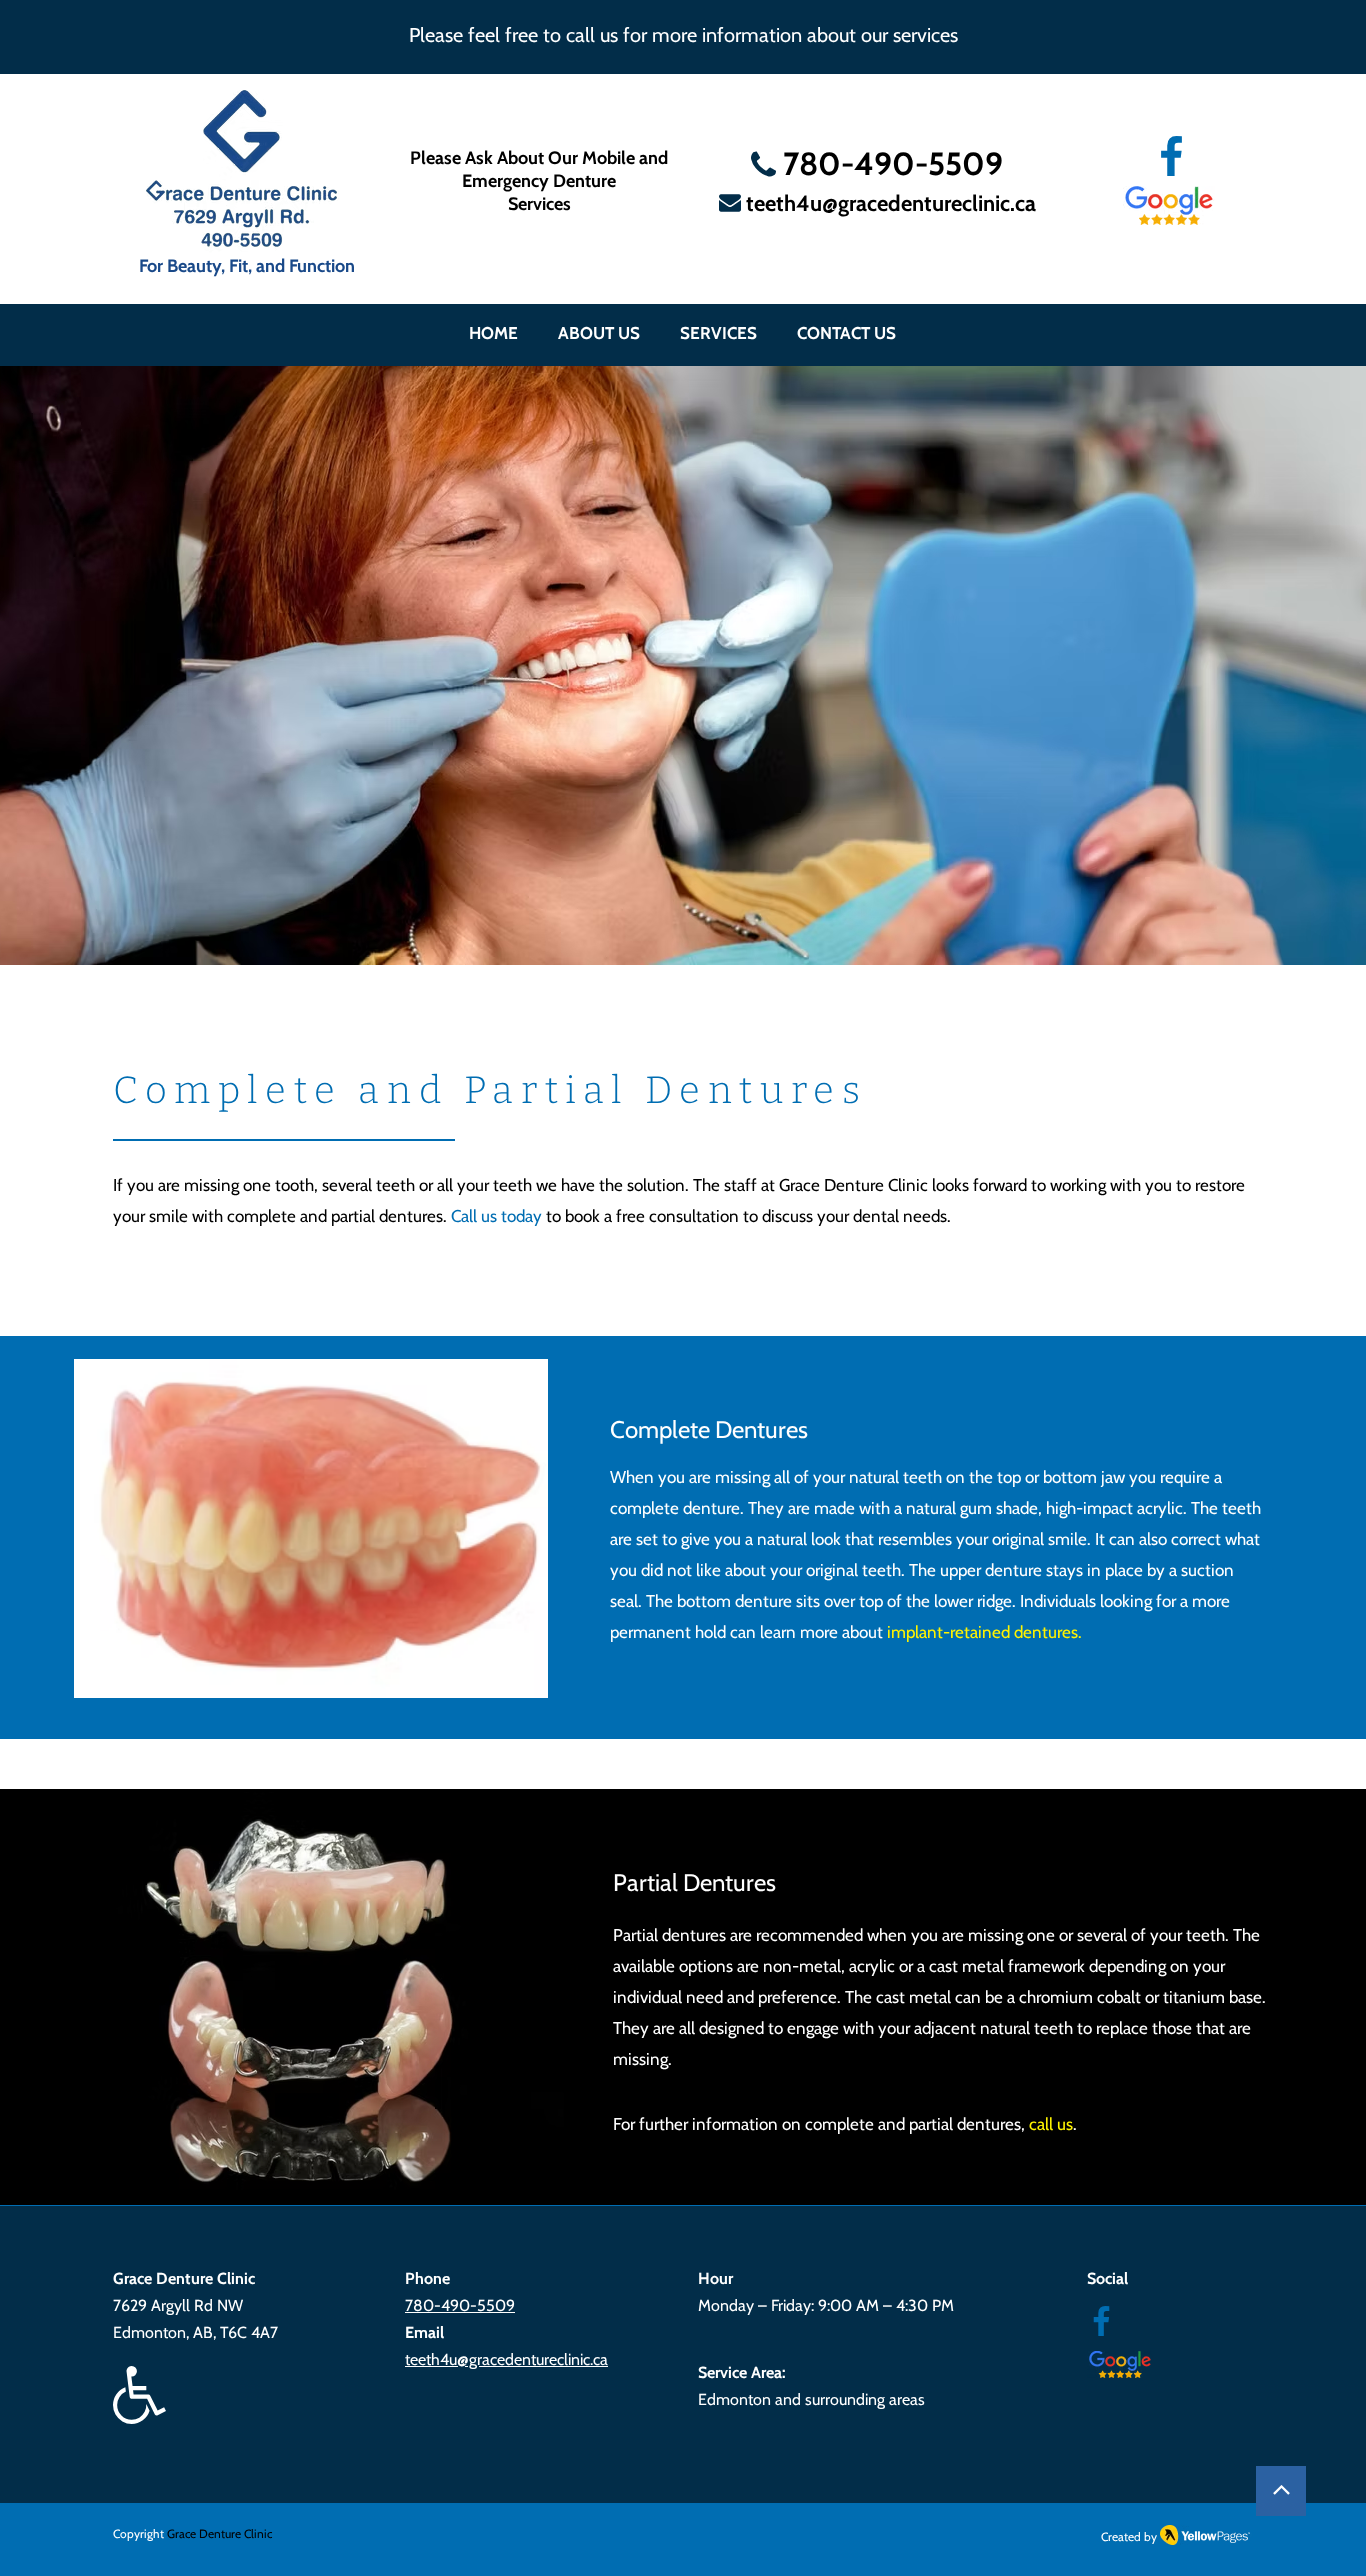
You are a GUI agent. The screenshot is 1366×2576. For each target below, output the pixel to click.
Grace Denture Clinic (219, 2533)
